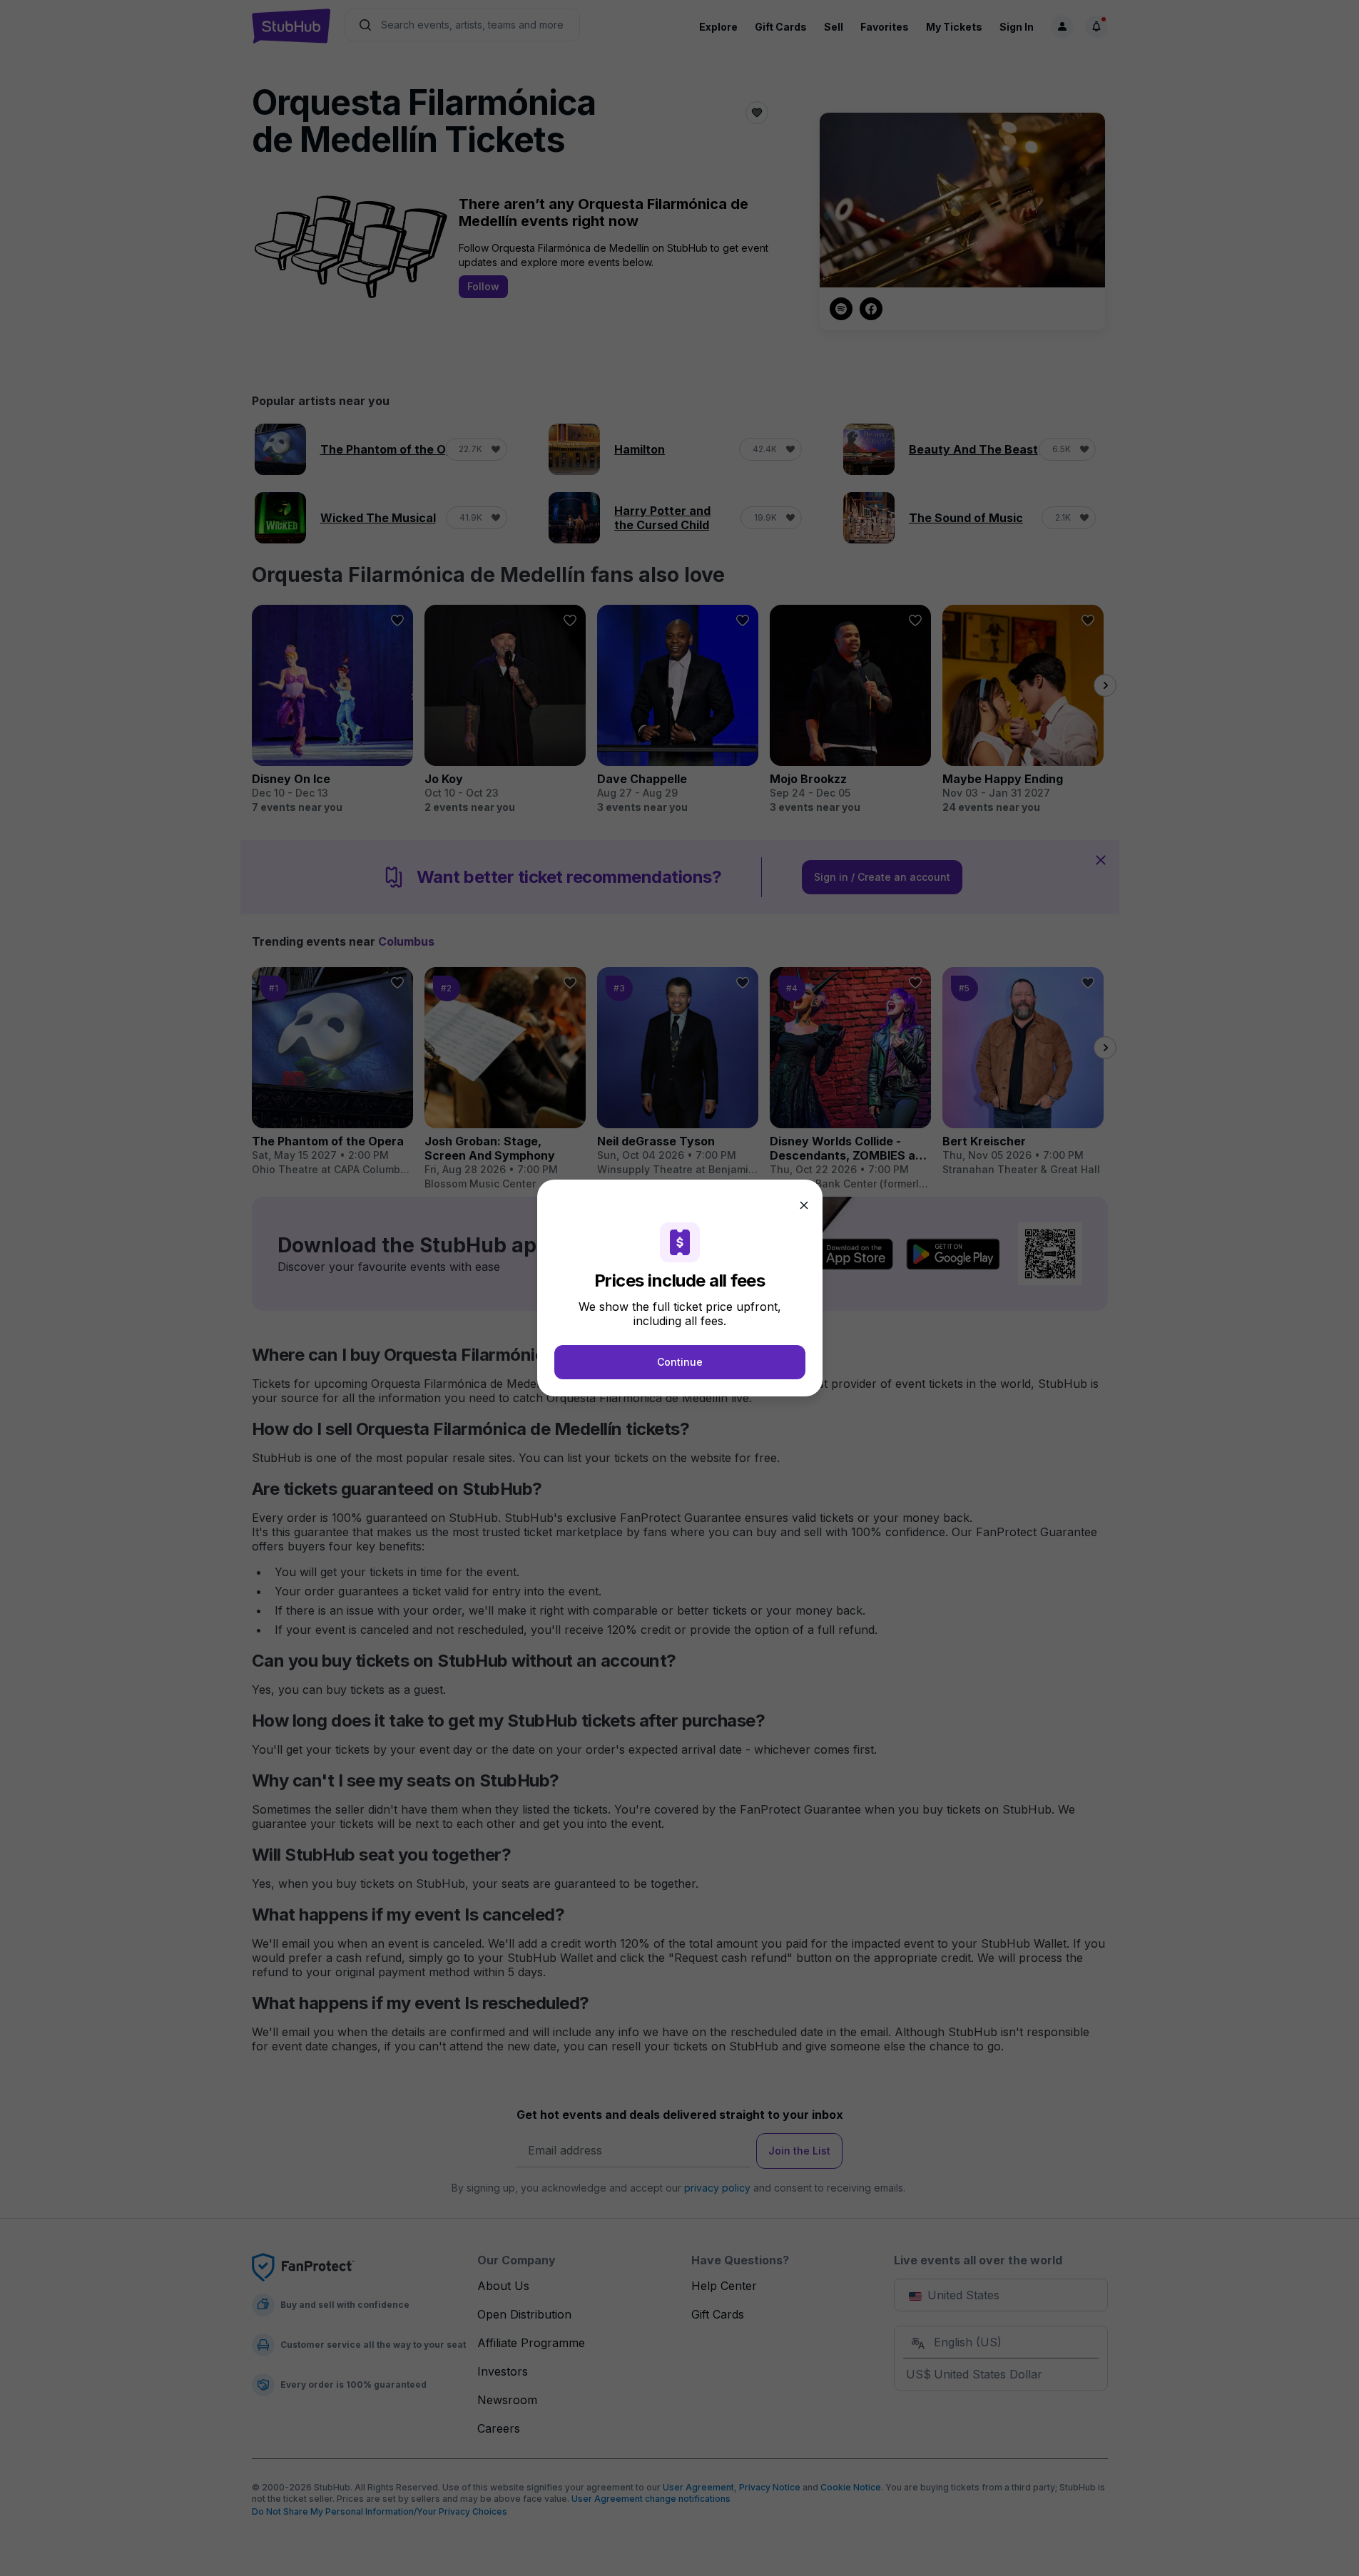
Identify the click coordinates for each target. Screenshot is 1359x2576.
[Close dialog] (804, 1205)
